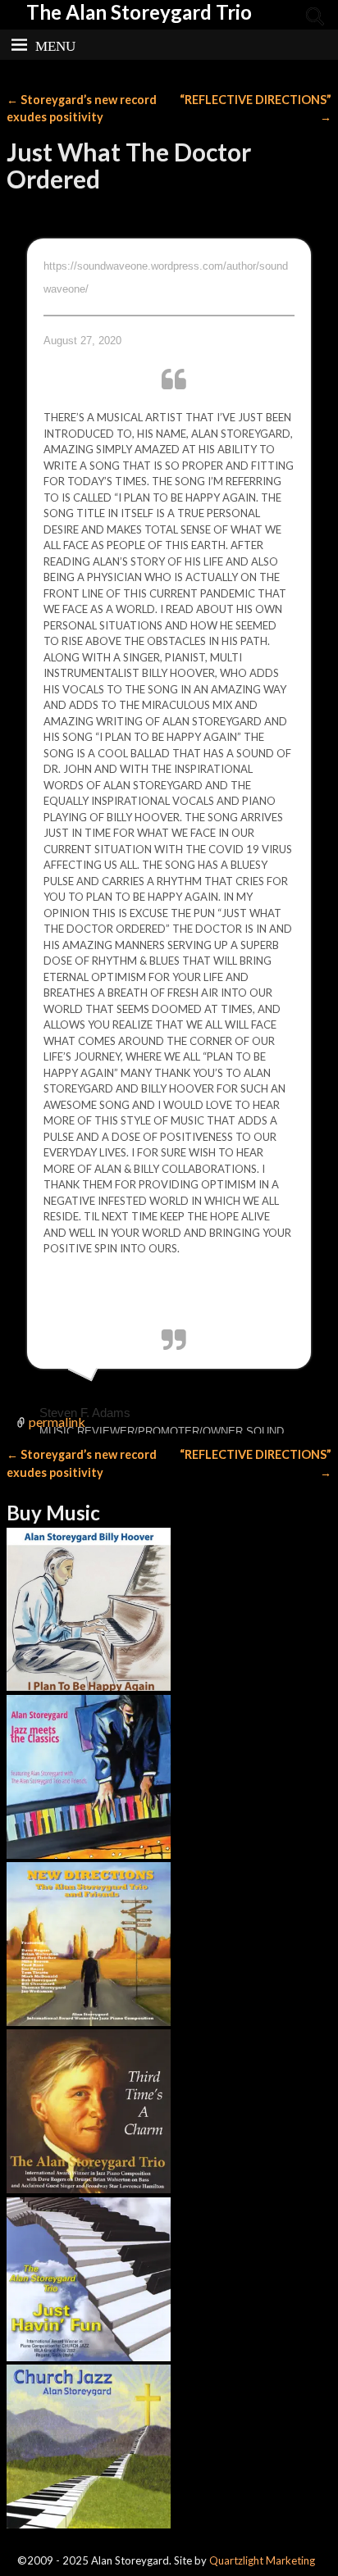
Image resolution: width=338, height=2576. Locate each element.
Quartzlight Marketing (262, 2560)
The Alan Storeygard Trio (139, 12)
